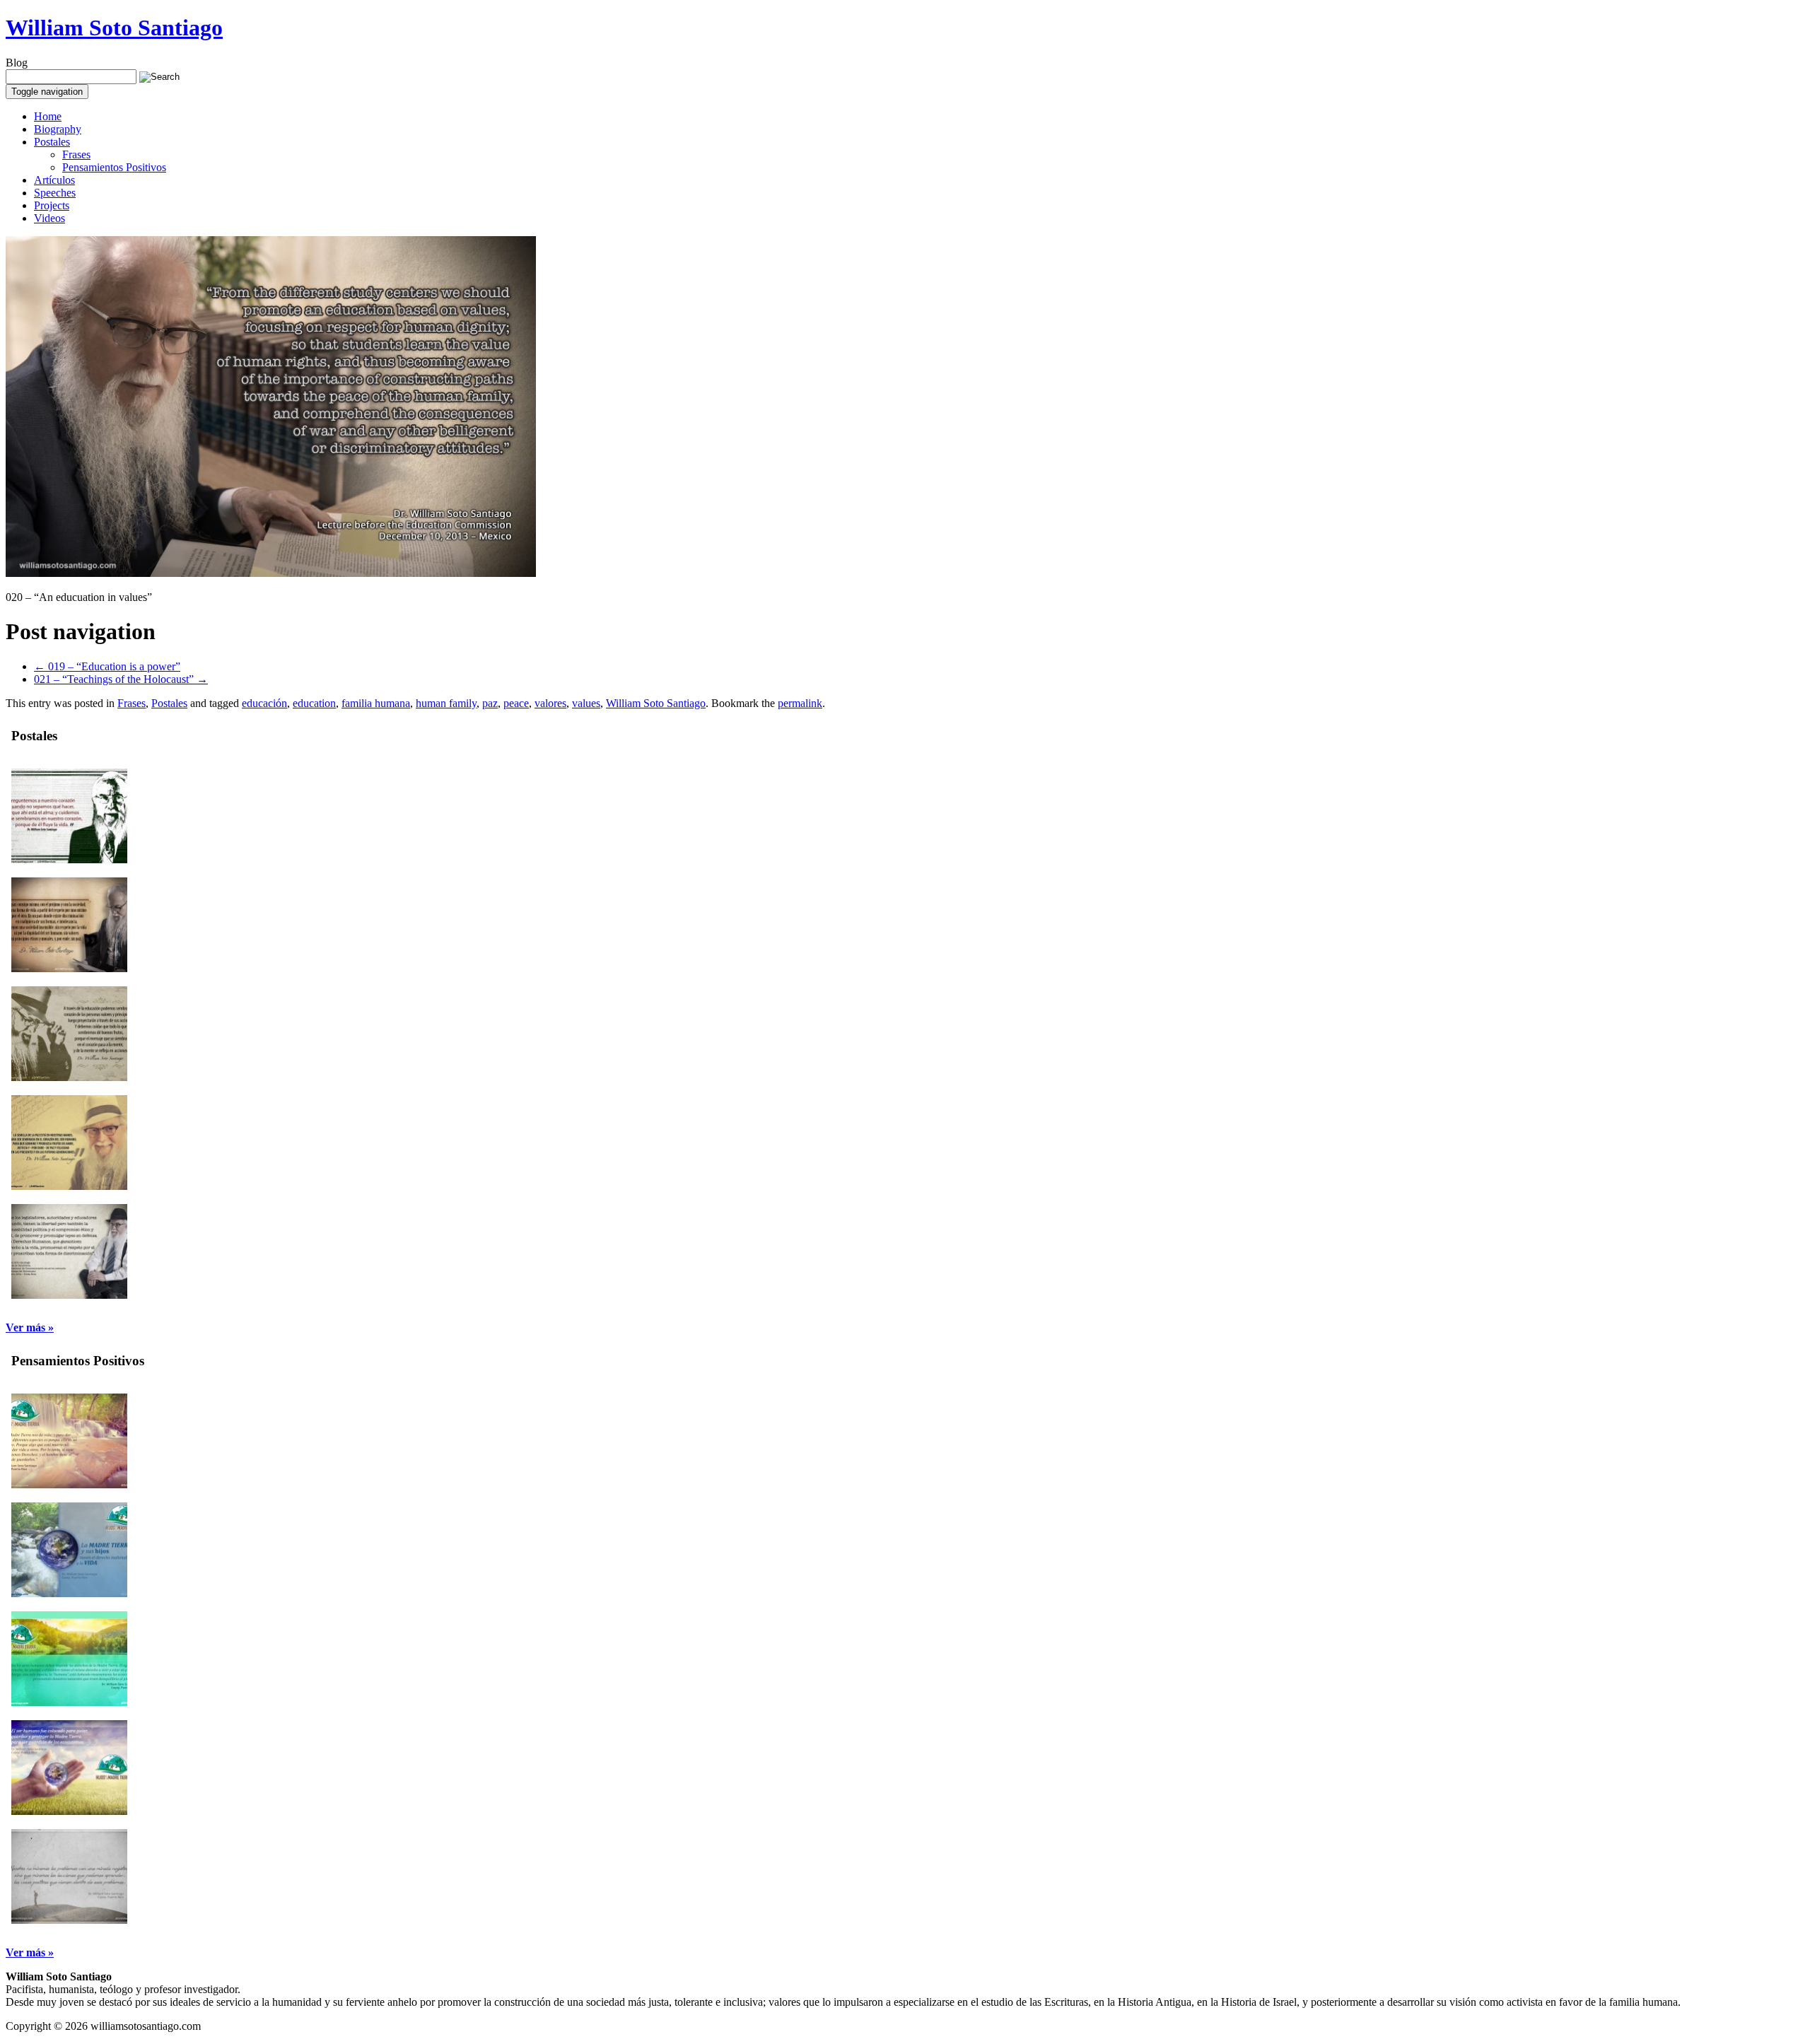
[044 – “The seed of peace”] (69, 1186)
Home (48, 116)
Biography (58, 129)
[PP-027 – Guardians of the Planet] (69, 1484)
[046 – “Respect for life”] (69, 968)
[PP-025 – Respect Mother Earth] (69, 1702)
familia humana (376, 703)
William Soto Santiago (114, 28)
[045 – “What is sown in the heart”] (69, 1077)
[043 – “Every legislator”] (69, 1295)
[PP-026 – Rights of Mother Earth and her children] (69, 1593)
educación (264, 703)
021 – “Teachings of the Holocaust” (121, 679)
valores (550, 703)
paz (490, 703)
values (586, 703)
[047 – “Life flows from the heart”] (69, 859)
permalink (800, 703)
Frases (76, 154)
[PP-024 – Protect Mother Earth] (69, 1811)
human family (446, 703)
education (314, 703)
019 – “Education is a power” (107, 666)
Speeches (55, 193)
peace (516, 703)
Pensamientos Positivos (114, 167)
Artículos (54, 180)
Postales (52, 142)
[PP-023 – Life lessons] (69, 1920)
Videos (49, 218)
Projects (52, 205)
